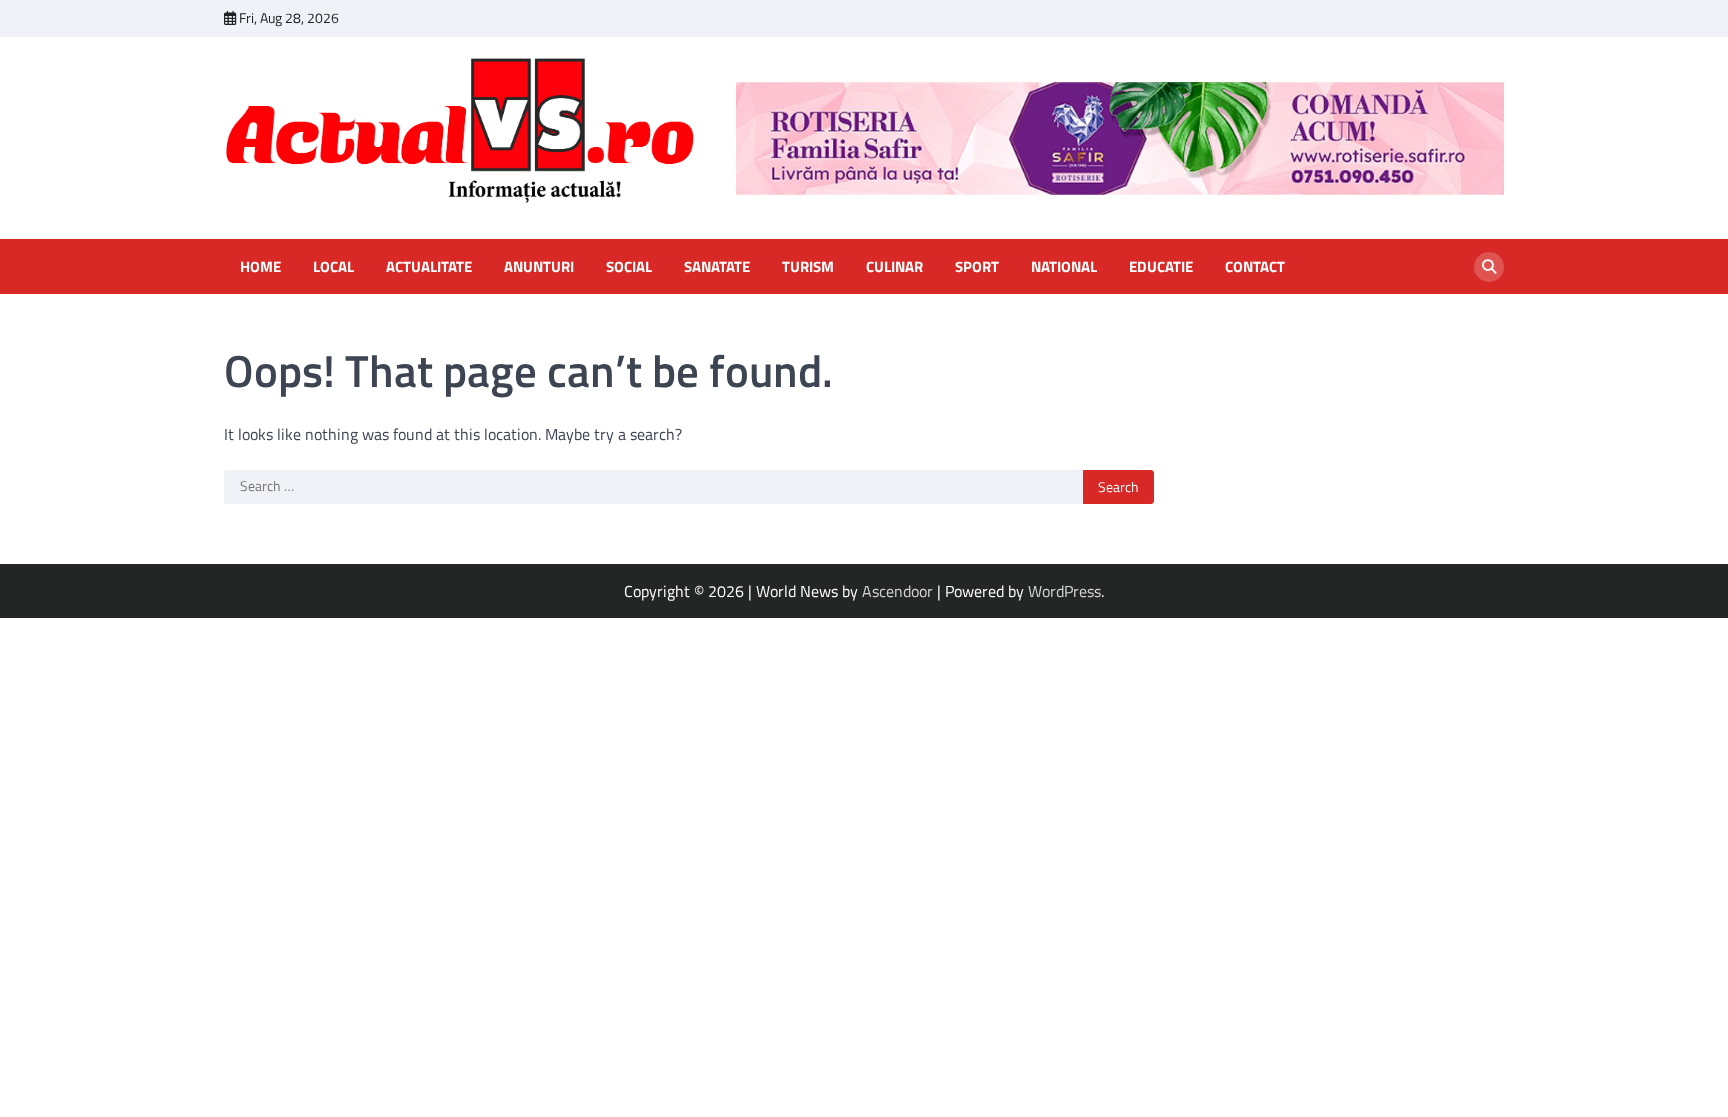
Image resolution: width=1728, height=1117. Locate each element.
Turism (808, 267)
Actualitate (429, 267)
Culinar (894, 267)
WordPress (1064, 591)
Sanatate (717, 267)
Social (629, 267)
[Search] (1489, 267)
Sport (977, 267)
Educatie (1161, 267)
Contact (1255, 267)
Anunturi (539, 267)
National (1064, 267)
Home (260, 267)
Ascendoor (897, 591)
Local (333, 267)
